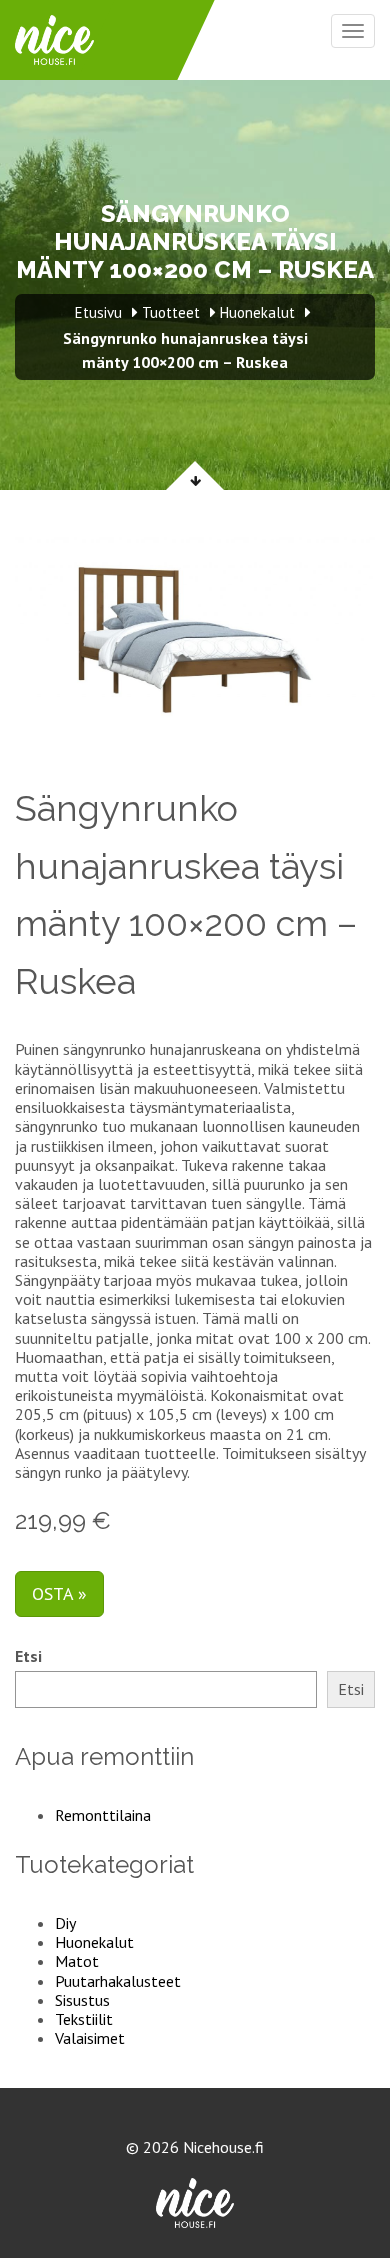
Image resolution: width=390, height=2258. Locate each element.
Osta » (59, 1593)
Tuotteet (171, 312)
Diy (65, 1923)
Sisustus (82, 2000)
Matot (77, 1961)
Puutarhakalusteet (118, 1981)
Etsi (28, 1656)
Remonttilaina (103, 1815)
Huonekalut (94, 1942)
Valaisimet (90, 2038)
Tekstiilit (84, 2019)
